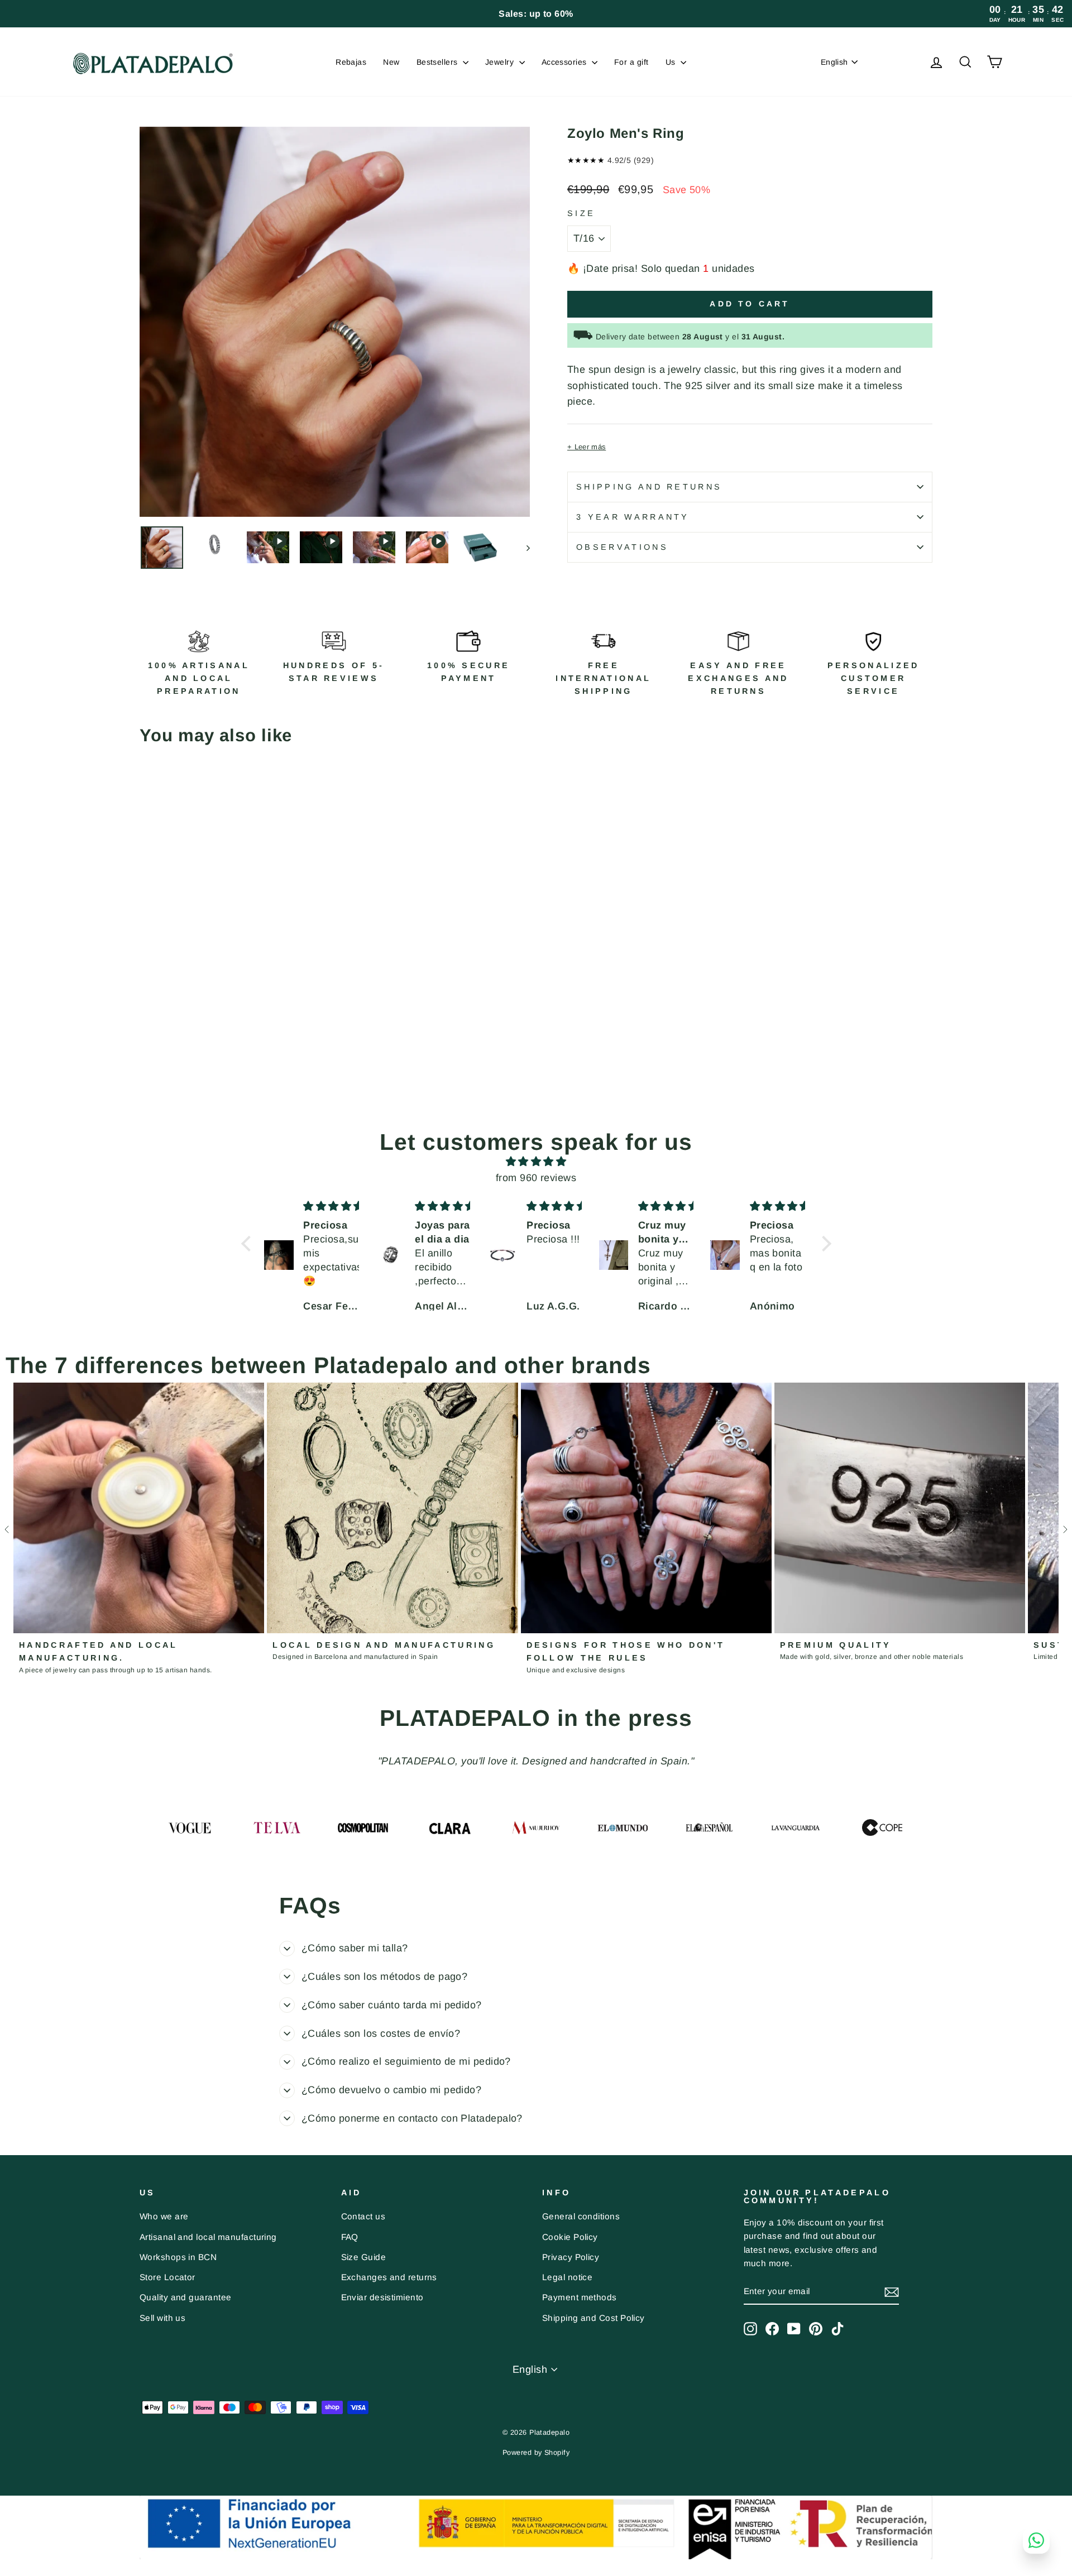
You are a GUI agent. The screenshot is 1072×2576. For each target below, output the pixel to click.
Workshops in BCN (178, 2257)
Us (672, 62)
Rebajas (351, 62)
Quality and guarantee (185, 2297)
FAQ (350, 2237)
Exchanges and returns (389, 2277)
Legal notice (567, 2277)
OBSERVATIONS (622, 547)
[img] (536, 1162)
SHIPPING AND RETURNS (649, 487)
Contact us (363, 2216)
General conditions (581, 2216)
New (391, 62)
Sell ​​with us (162, 2318)
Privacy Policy (571, 2257)
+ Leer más (587, 447)
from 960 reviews (536, 1178)
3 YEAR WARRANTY (633, 517)
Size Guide (364, 2257)
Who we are (164, 2216)
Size (581, 213)
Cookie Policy (570, 2237)
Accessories (565, 62)
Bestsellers (438, 62)
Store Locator (167, 2277)
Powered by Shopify (536, 2453)
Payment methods (580, 2297)
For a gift (631, 62)
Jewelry (501, 62)
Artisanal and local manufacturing (208, 2237)
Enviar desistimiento (382, 2297)
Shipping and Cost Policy (594, 2318)
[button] (248, 1244)
